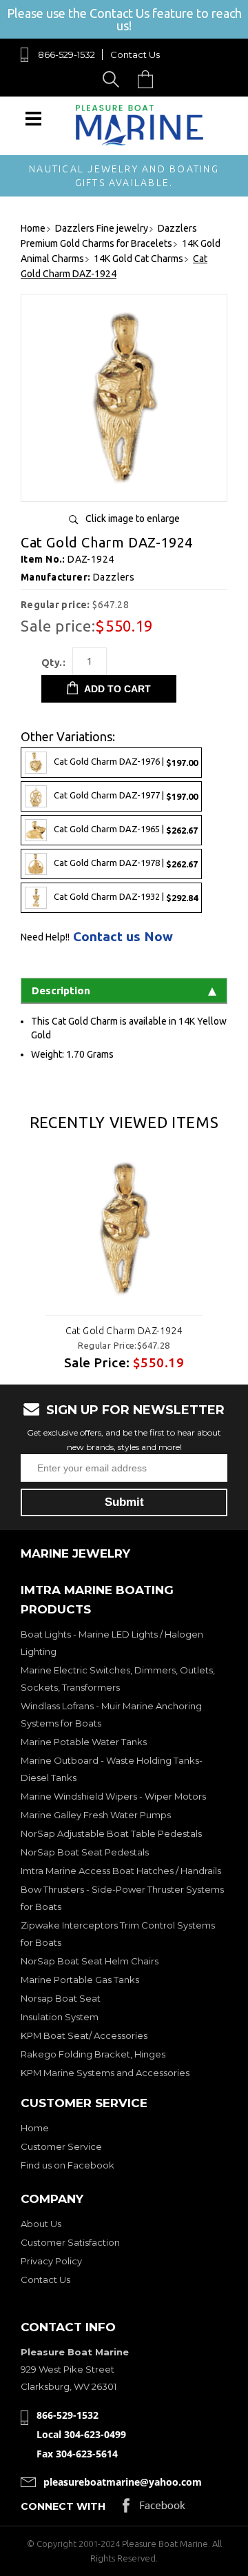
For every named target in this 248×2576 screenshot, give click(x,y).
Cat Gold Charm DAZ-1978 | (126, 863)
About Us (41, 2224)
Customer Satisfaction (70, 2242)
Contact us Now (123, 937)
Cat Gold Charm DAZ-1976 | (126, 762)
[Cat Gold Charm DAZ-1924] (124, 486)
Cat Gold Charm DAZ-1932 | (126, 897)
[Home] (139, 142)
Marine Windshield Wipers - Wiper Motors (113, 1796)
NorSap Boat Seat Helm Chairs (90, 1961)
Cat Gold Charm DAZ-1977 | (126, 795)
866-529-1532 (66, 54)
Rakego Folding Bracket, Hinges (93, 2054)
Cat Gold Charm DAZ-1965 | (126, 829)
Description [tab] (61, 990)
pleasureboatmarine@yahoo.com (123, 2482)
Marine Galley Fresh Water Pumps (96, 1815)
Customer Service (61, 2146)
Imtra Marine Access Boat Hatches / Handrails (121, 1871)
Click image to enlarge (133, 519)
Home (35, 2128)
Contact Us (135, 54)
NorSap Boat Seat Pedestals (85, 1852)
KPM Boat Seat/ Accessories (84, 2035)
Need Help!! (45, 937)
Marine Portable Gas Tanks (80, 1980)
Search (113, 79)
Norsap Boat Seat (61, 1998)
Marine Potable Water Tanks (84, 1742)
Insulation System (60, 2017)
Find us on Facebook (68, 2165)
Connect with (63, 2506)
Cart (149, 79)
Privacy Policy (51, 2261)
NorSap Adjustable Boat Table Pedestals (111, 1833)
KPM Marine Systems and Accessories (105, 2073)
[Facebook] (154, 2509)
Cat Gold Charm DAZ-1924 (124, 1331)
